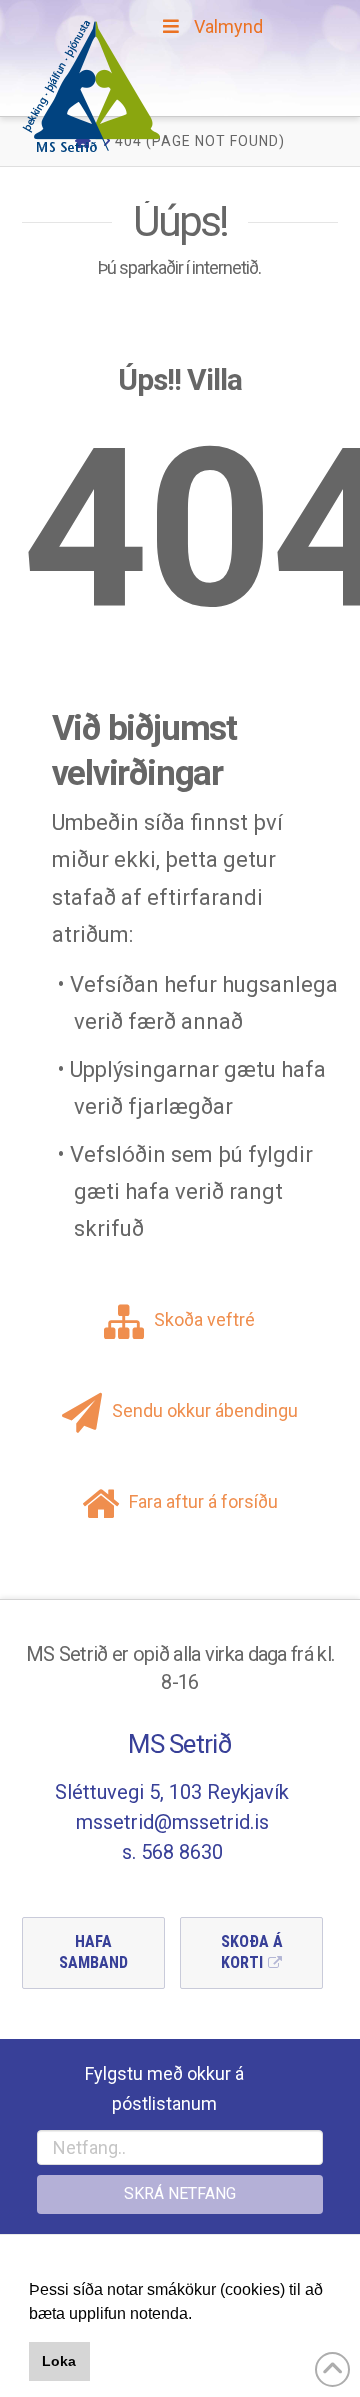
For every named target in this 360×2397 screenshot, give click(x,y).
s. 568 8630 (172, 1852)
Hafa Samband (93, 1952)
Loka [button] (59, 2361)
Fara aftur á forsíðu (203, 1501)
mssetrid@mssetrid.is (172, 1822)
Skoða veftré (204, 1319)
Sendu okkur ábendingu (205, 1410)
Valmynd (228, 26)
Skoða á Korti (252, 1952)
